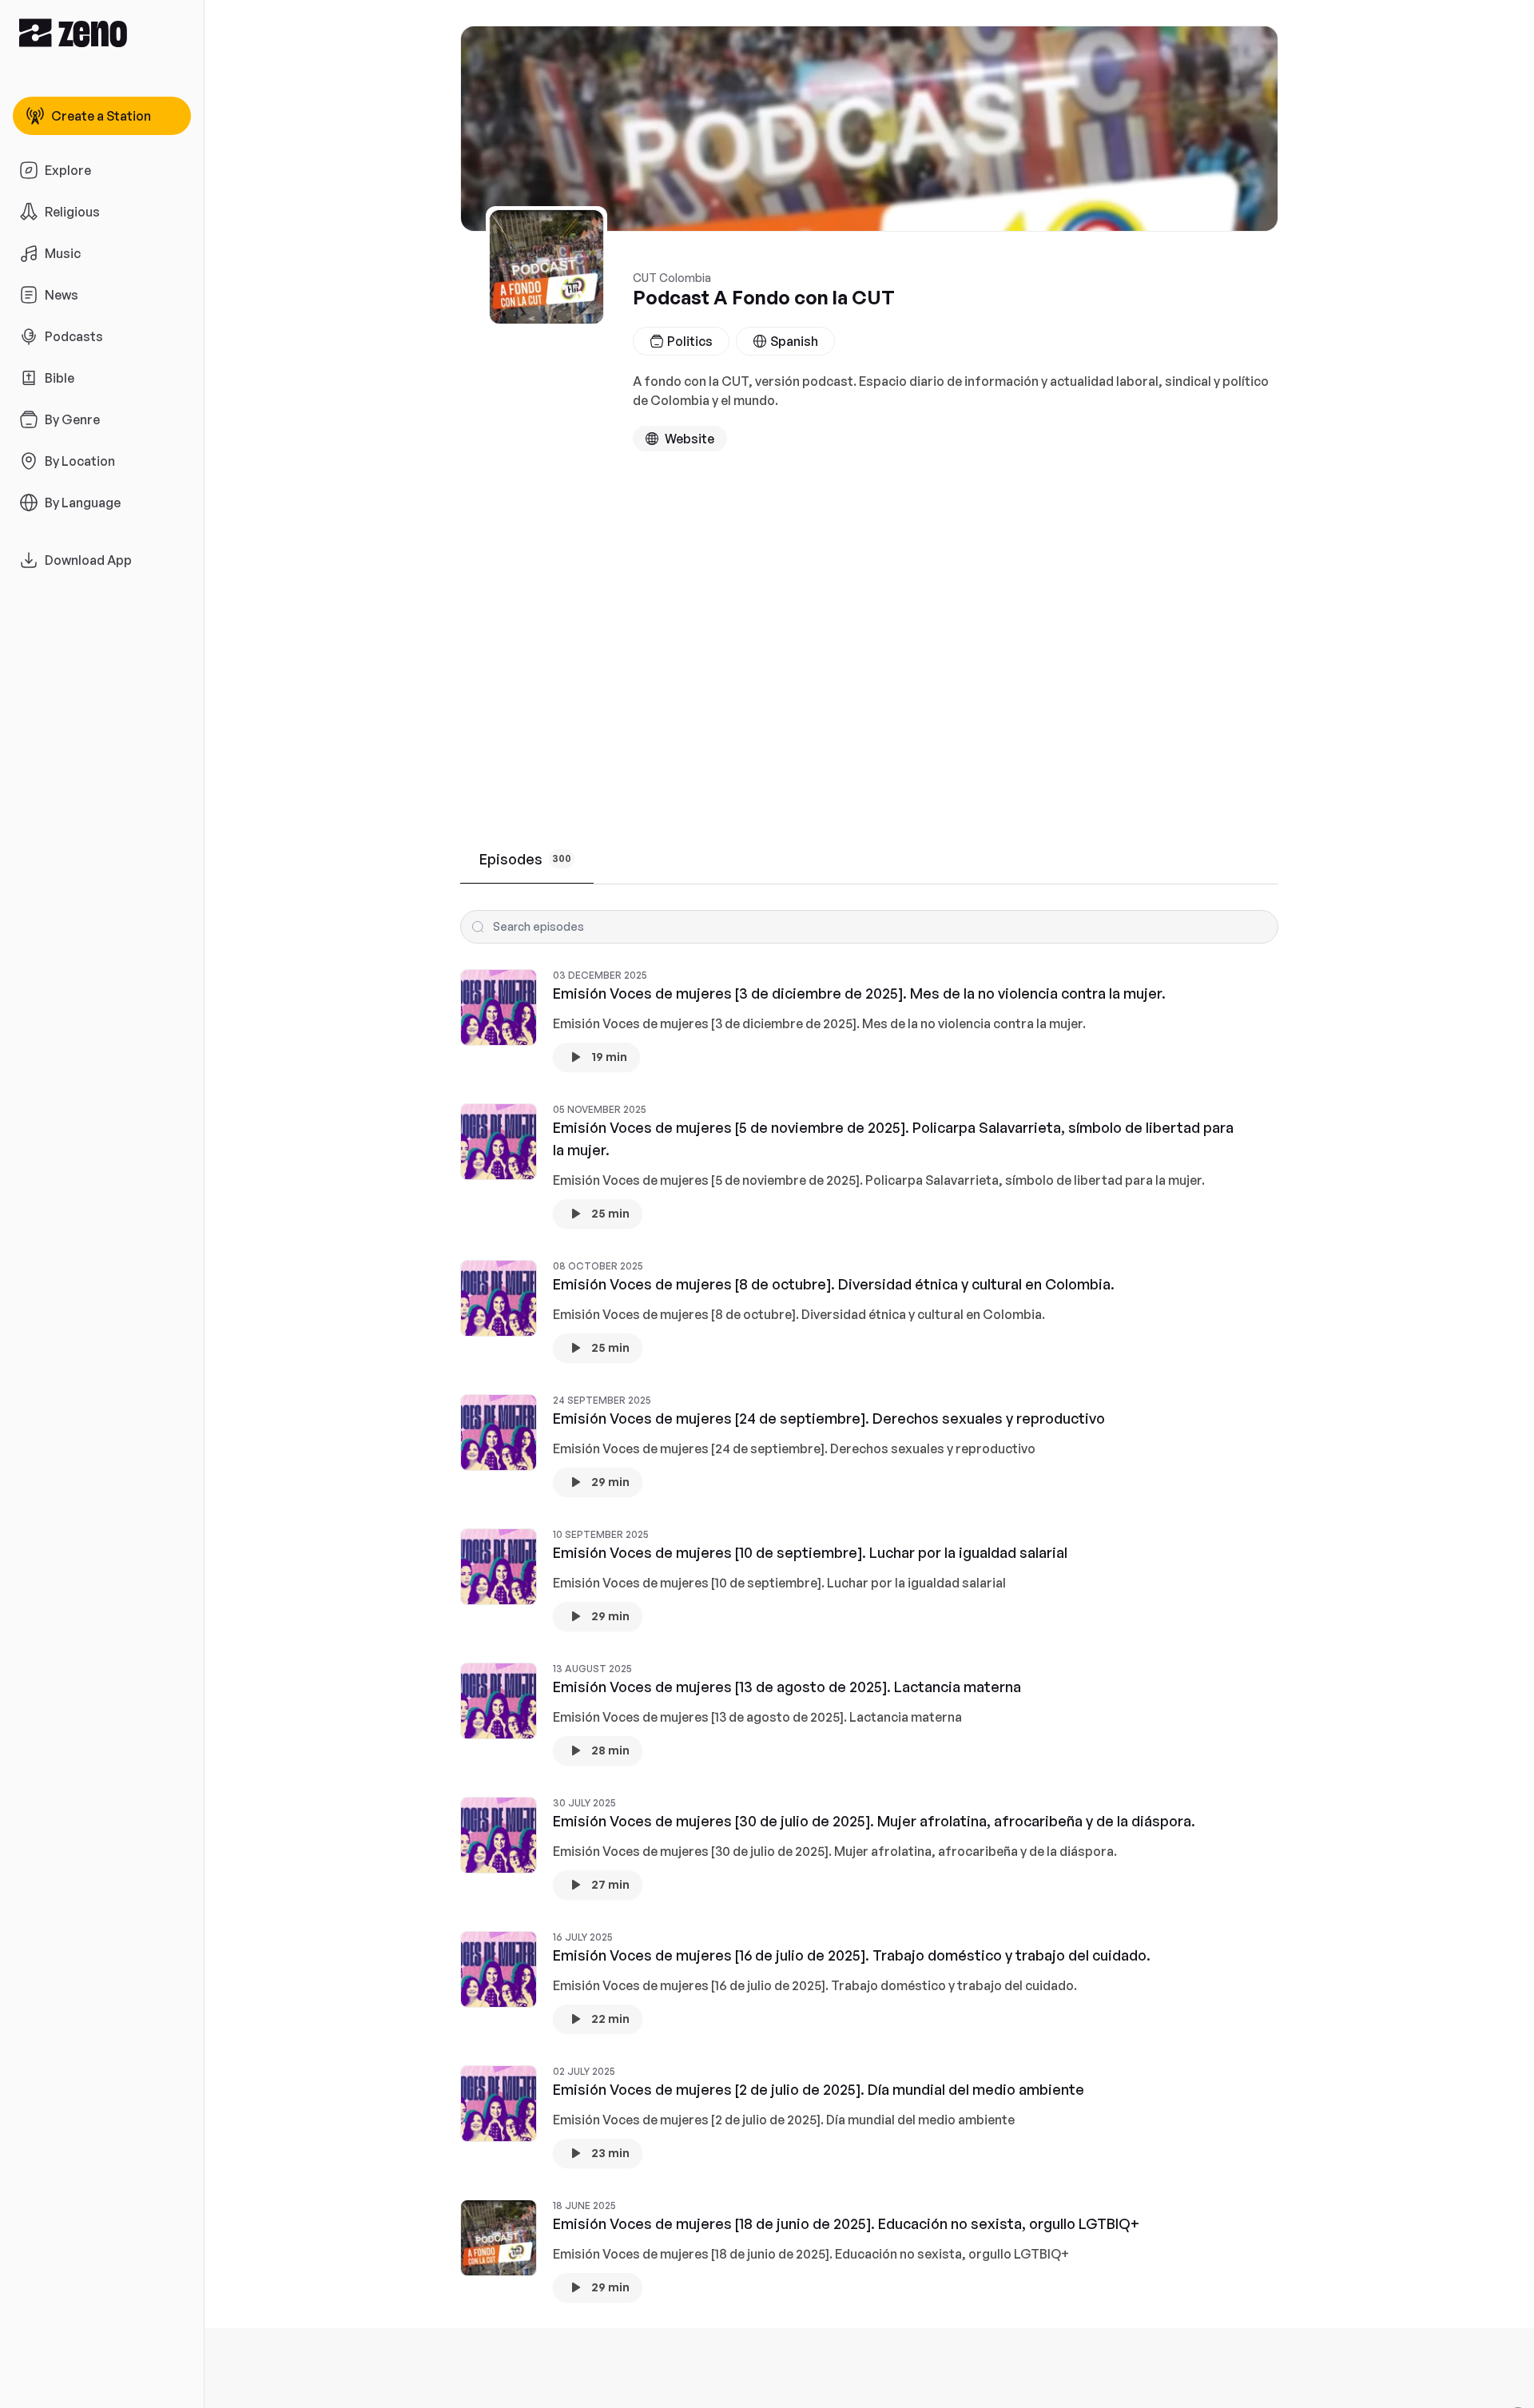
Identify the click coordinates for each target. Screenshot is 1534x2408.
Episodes (525, 859)
